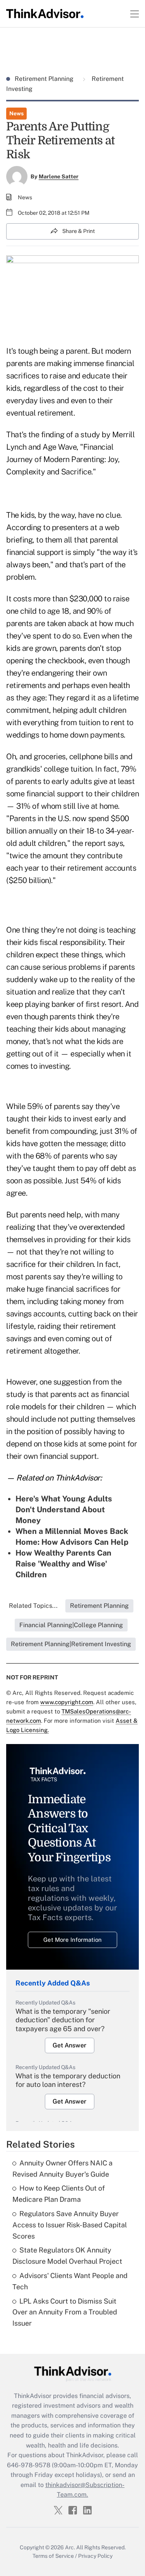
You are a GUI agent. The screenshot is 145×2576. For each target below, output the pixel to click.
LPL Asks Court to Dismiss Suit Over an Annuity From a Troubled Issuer (65, 2312)
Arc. (70, 2547)
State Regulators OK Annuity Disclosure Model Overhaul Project (67, 2256)
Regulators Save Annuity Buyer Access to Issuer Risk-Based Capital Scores (70, 2225)
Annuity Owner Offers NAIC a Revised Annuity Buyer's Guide (62, 2169)
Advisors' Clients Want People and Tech (70, 2281)
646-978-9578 (29, 2465)
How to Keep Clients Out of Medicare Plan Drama (59, 2194)
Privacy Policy (95, 2556)
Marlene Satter (59, 176)
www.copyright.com (67, 1702)
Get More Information (72, 1940)
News (16, 113)
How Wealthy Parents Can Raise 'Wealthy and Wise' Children (63, 1564)
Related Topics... (33, 1606)
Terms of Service (53, 2556)
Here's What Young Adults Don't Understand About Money (64, 1510)
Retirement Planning (45, 79)
